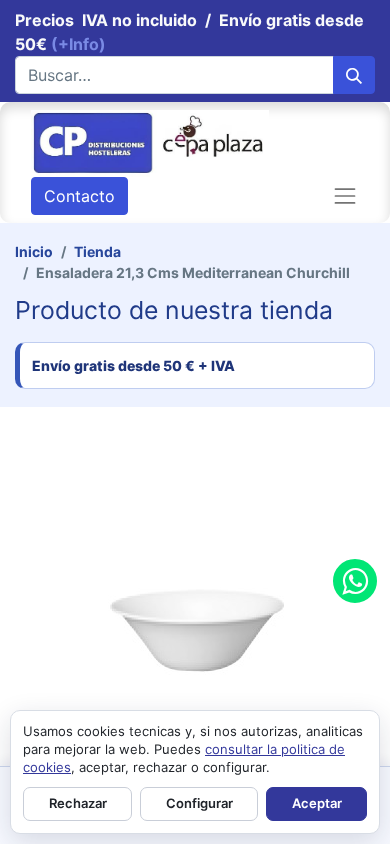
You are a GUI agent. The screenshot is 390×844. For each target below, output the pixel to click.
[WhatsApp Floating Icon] (355, 581)
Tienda (97, 251)
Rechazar (78, 803)
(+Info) (78, 44)
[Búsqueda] (354, 75)
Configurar (199, 803)
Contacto (79, 196)
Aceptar (317, 803)
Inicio (34, 251)
